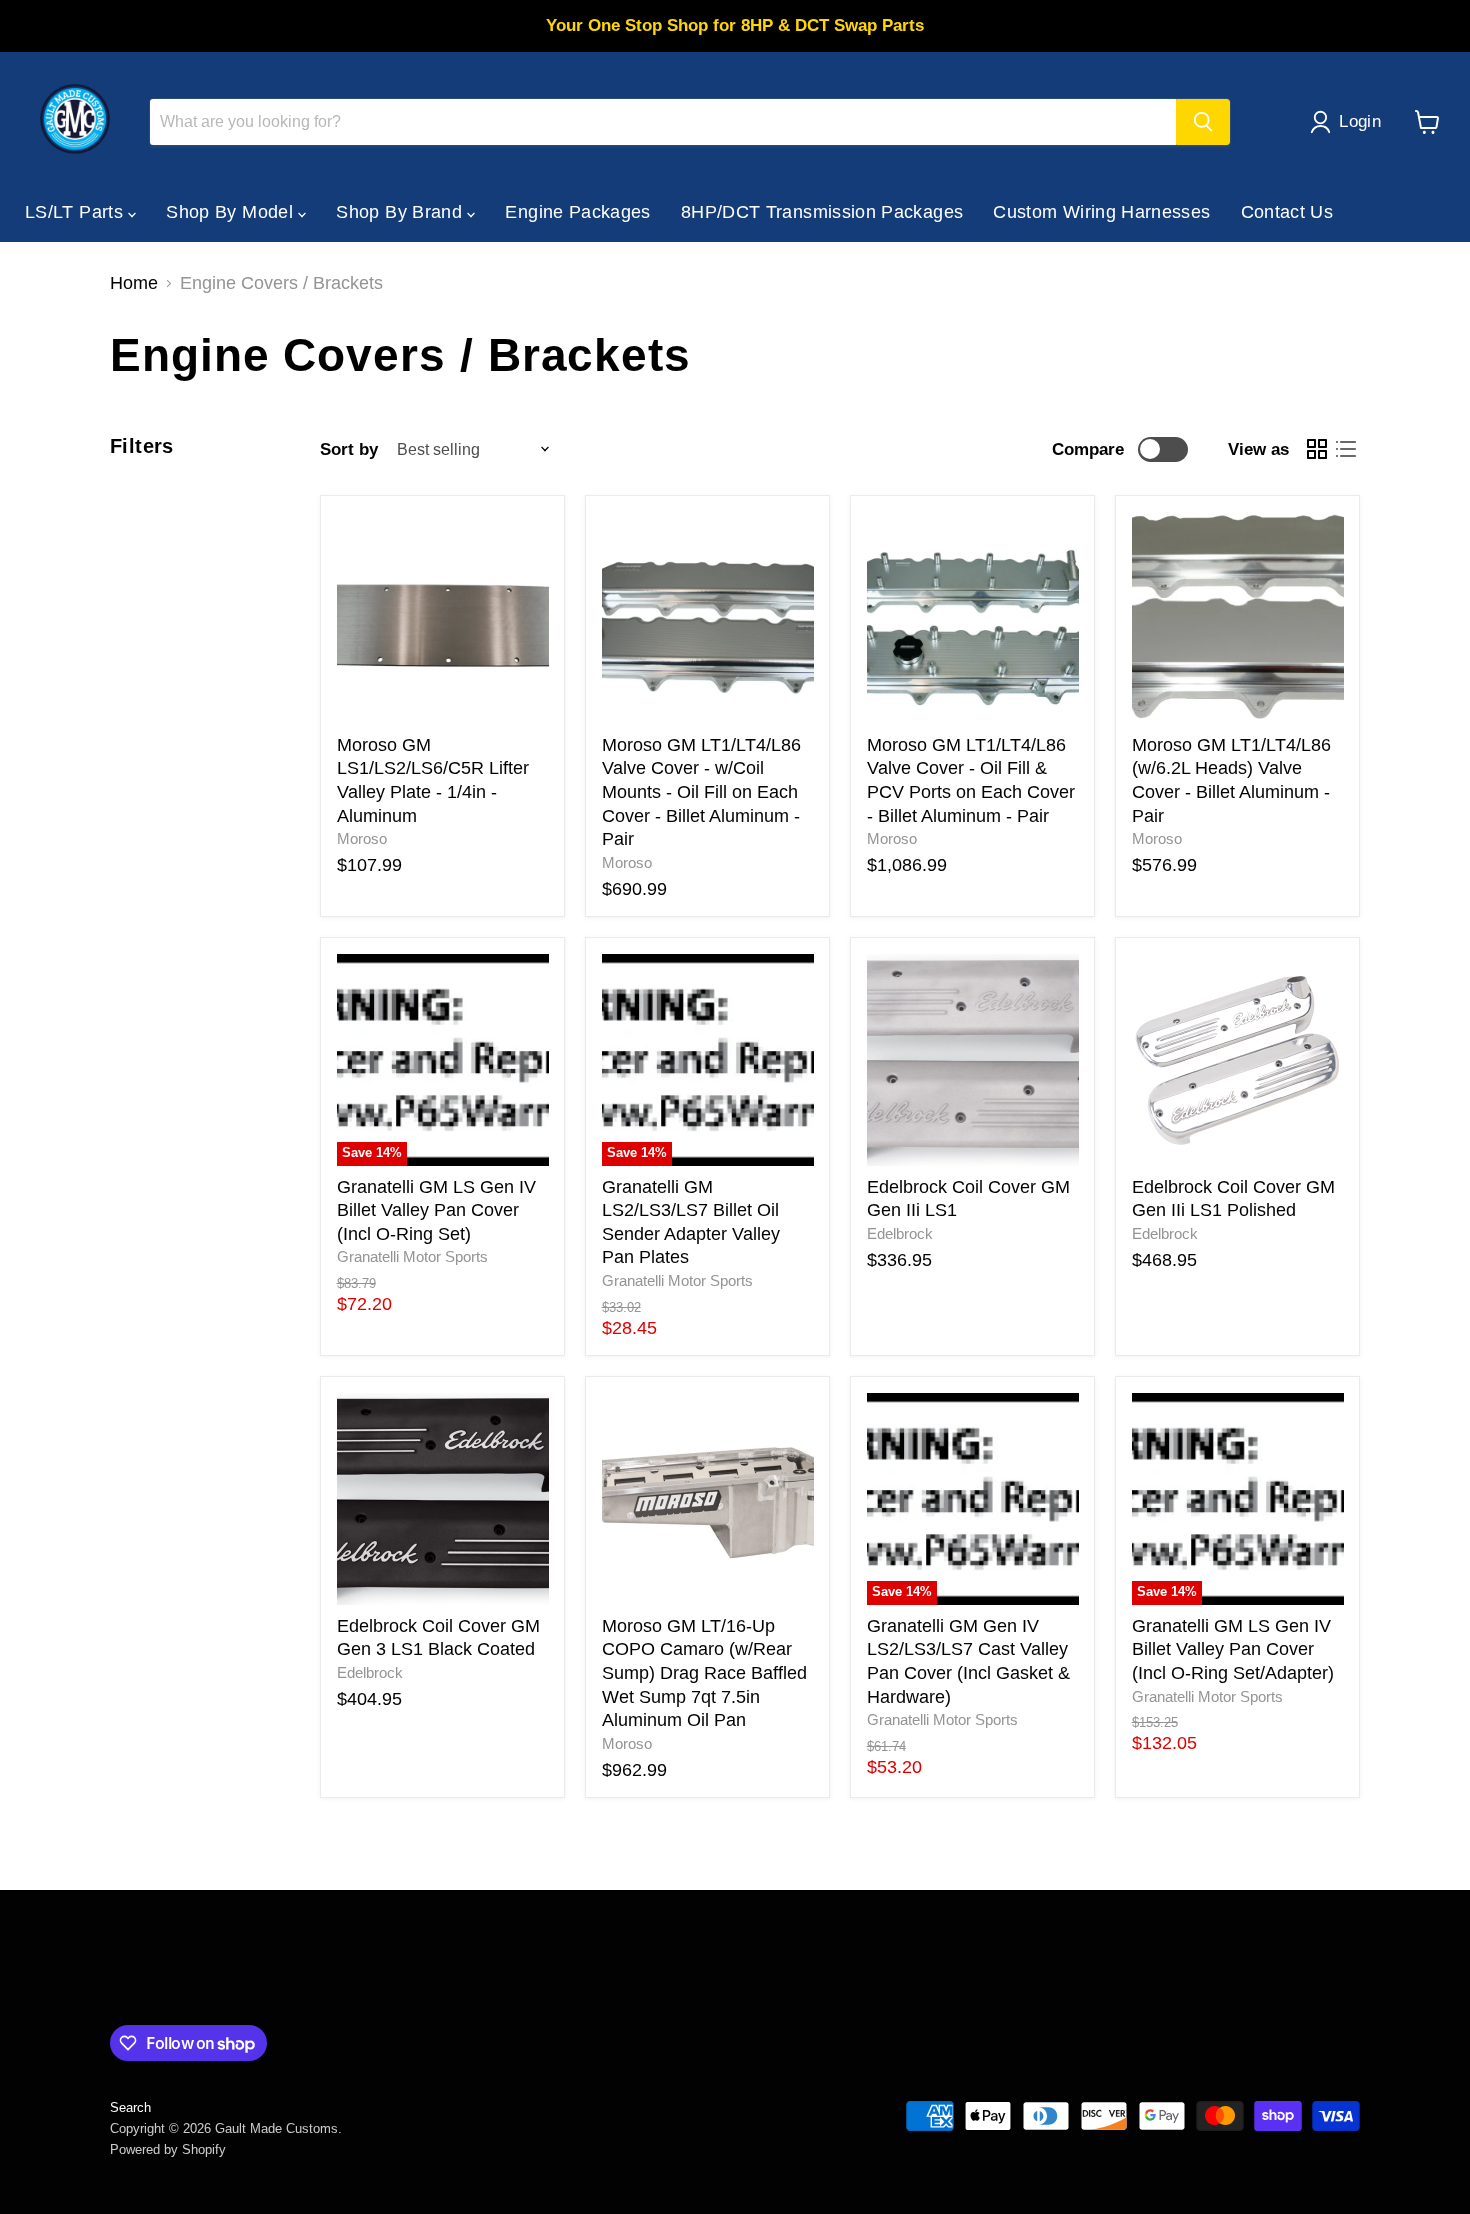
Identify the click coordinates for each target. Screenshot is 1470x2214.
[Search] (1203, 122)
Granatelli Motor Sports (412, 1257)
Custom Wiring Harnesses (1101, 212)
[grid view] (1316, 449)
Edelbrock (900, 1234)
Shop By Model (232, 212)
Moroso (362, 839)
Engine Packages (577, 212)
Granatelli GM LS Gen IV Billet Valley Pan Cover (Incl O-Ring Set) (436, 1210)
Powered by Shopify (168, 2149)
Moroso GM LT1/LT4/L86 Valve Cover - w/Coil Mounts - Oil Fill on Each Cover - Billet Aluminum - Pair (701, 792)
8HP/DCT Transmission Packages (822, 212)
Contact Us (1287, 212)
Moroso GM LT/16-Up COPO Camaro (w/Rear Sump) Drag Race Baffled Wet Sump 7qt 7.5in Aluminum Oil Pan (704, 1673)
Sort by (349, 449)
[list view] (1345, 449)
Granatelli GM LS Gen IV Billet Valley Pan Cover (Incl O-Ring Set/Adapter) (1233, 1649)
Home (134, 283)
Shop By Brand (401, 212)
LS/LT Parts (76, 212)
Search (130, 2107)
